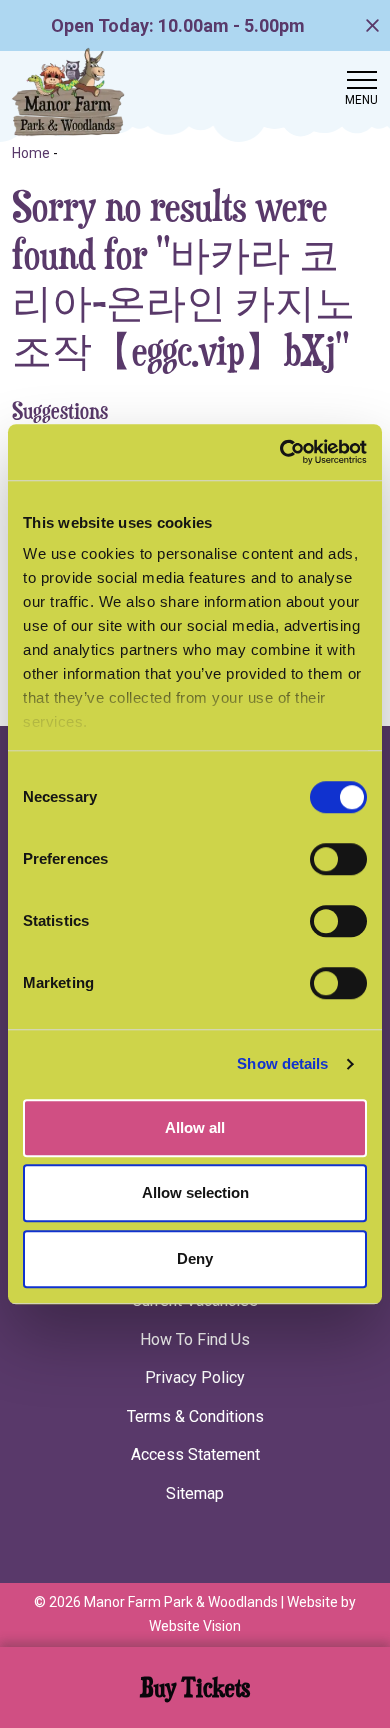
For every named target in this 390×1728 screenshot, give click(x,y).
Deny (195, 1258)
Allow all (195, 1127)
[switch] (338, 859)
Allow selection (195, 1192)
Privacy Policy (195, 1377)
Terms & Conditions (195, 1416)
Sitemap (195, 1493)
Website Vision (195, 1626)
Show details (282, 1063)
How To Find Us (195, 1339)
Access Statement (195, 1454)
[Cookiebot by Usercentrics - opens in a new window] (280, 452)
